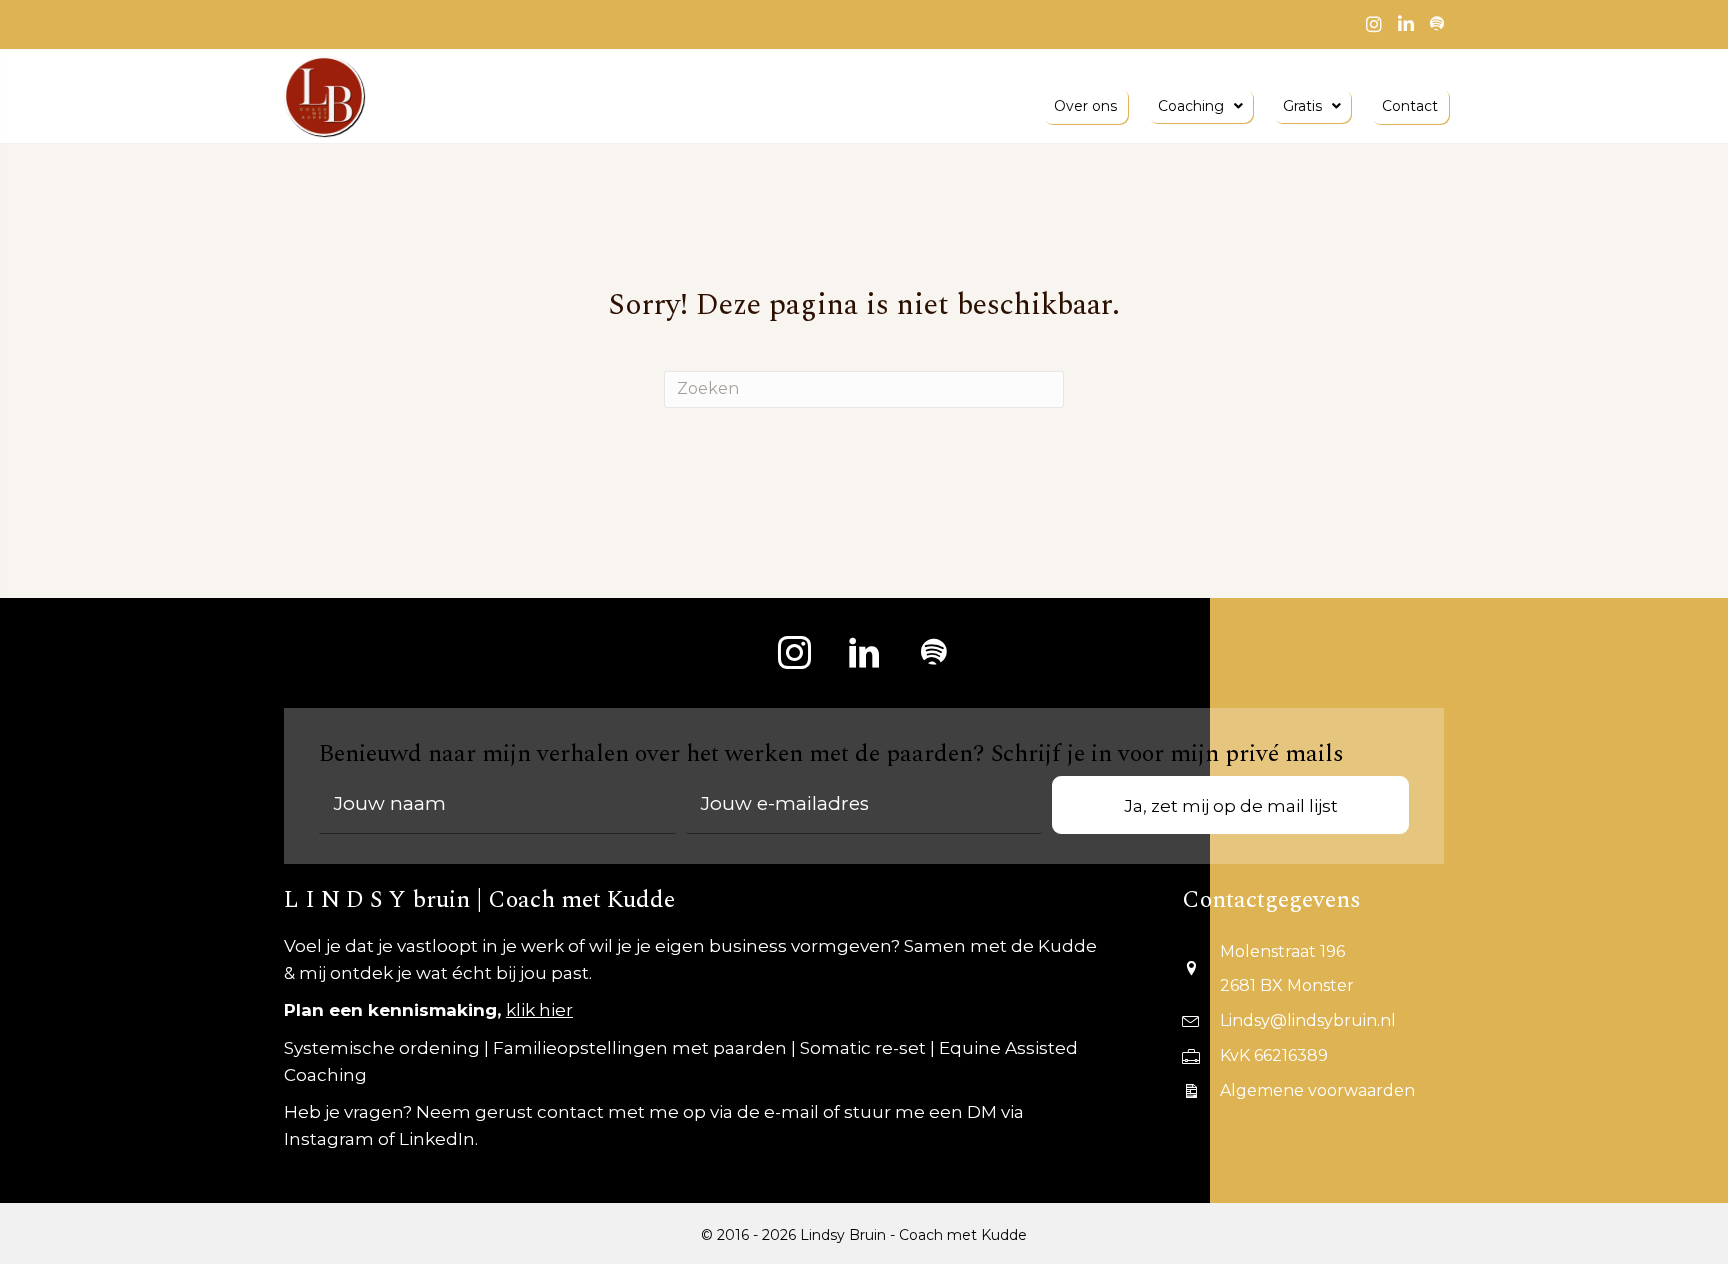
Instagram (329, 1139)
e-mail (791, 1112)
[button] (794, 653)
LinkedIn (437, 1139)
